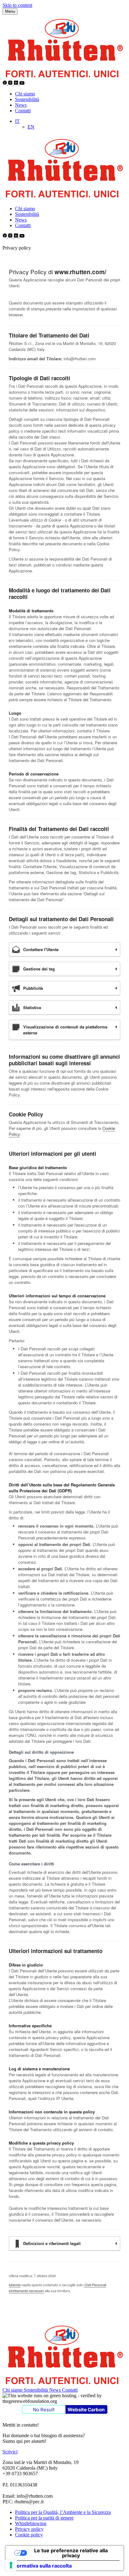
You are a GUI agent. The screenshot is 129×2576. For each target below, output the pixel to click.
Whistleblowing (31, 2523)
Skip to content (17, 5)
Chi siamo (25, 94)
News (21, 105)
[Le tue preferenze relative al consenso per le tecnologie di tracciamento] (11, 2565)
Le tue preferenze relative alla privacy (71, 2553)
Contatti (23, 111)
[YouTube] (22, 83)
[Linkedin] (17, 83)
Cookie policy (29, 2535)
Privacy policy (29, 2529)
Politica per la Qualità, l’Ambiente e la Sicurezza (63, 2512)
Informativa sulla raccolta (41, 2566)
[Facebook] (5, 83)
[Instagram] (11, 83)
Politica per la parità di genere (44, 2518)
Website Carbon (86, 2410)
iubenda (15, 2285)
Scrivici (10, 2452)
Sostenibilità (27, 99)
